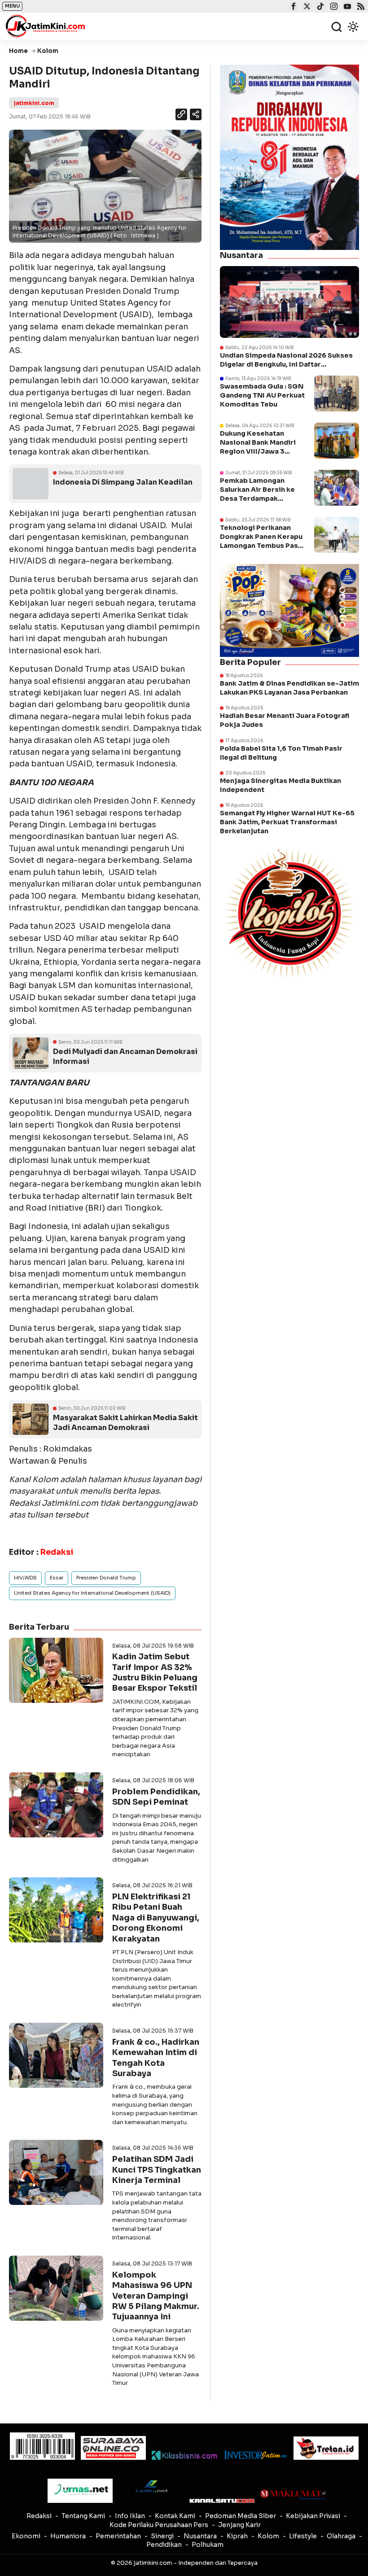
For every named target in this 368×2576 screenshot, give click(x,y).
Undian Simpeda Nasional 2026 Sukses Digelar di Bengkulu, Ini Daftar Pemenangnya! (286, 360)
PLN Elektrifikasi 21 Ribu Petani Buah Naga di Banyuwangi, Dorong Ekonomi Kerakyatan (156, 1918)
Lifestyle (303, 2536)
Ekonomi (26, 2536)
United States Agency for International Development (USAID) (92, 1593)
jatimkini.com (34, 103)
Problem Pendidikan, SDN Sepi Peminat (156, 1797)
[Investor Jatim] (255, 2455)
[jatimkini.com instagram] (333, 7)
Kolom (268, 2536)
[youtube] (346, 7)
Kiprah (237, 2536)
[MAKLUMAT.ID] (293, 2495)
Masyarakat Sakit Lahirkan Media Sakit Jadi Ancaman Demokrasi (125, 1423)
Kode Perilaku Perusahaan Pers (159, 2525)
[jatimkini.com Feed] (360, 7)
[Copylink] (181, 116)
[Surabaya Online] (113, 2448)
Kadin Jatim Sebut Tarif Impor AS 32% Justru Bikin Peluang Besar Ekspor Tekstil (155, 1672)
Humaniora (68, 2536)
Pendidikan (164, 2545)
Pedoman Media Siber (241, 2516)
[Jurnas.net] (80, 2491)
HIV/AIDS (25, 1578)
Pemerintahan (118, 2536)
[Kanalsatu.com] (222, 2501)
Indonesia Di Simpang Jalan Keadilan (123, 482)
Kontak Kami (175, 2516)
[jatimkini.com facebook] (292, 7)
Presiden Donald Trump (106, 1578)
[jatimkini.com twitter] (306, 7)
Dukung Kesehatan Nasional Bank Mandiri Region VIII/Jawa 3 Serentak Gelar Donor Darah (258, 452)
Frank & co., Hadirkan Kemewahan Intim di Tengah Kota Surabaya (156, 2058)
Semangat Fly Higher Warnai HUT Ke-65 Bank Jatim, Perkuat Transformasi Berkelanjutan (287, 822)
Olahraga (341, 2536)
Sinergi (162, 2536)
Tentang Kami (83, 2516)
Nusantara (200, 2536)
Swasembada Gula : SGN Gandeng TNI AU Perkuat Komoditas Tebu (262, 395)
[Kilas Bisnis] (184, 2455)
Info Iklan (130, 2516)
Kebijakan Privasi (313, 2516)
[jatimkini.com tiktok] (319, 7)
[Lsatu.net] (151, 2486)
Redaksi (39, 2516)
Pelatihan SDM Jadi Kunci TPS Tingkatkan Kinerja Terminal (157, 2170)
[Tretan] (326, 2448)
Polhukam (208, 2545)
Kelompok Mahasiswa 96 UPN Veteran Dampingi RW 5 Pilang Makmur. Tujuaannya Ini (156, 2296)
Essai (57, 1578)
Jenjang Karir (239, 2525)
